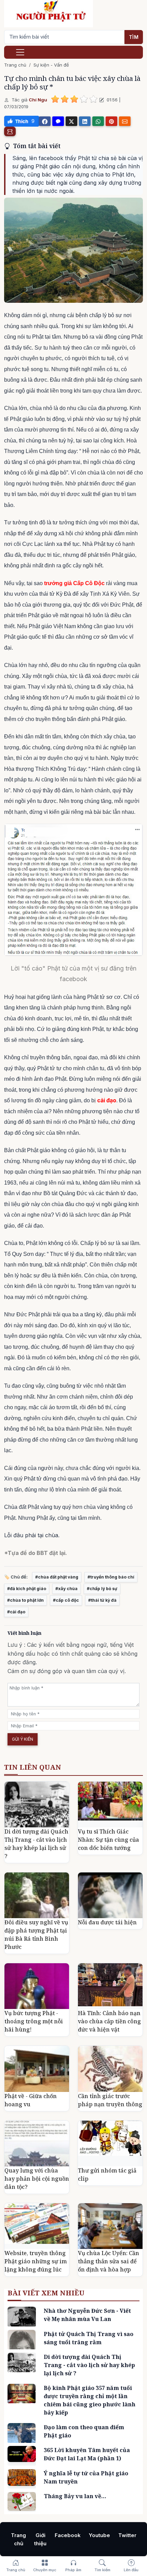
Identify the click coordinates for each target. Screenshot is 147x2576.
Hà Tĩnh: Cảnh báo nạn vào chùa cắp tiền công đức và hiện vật (109, 2021)
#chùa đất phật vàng (57, 1577)
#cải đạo (16, 1612)
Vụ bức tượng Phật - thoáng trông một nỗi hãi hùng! (34, 2021)
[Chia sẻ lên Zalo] (58, 121)
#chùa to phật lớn (25, 1600)
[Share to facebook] (45, 121)
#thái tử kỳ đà (102, 1600)
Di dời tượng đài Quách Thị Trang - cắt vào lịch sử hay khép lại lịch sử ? (89, 2365)
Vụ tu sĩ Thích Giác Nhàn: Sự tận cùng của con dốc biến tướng (109, 1840)
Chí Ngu (38, 100)
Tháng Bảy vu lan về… (75, 2496)
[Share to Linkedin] (85, 121)
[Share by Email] (125, 121)
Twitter (127, 2535)
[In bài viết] (10, 131)
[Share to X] (71, 121)
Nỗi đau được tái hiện (107, 1922)
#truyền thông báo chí (111, 1577)
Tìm (134, 37)
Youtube (99, 2535)
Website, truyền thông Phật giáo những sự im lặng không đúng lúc (36, 2261)
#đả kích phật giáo (27, 1589)
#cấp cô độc (66, 1600)
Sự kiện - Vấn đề (51, 65)
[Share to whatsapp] (98, 121)
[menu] (20, 52)
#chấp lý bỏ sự (102, 1589)
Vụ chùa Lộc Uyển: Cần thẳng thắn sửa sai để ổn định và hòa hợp (109, 2261)
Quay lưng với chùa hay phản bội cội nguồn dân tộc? (37, 2179)
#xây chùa (66, 1589)
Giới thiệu (40, 2539)
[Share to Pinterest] (111, 121)
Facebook (68, 2535)
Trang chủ (15, 65)
